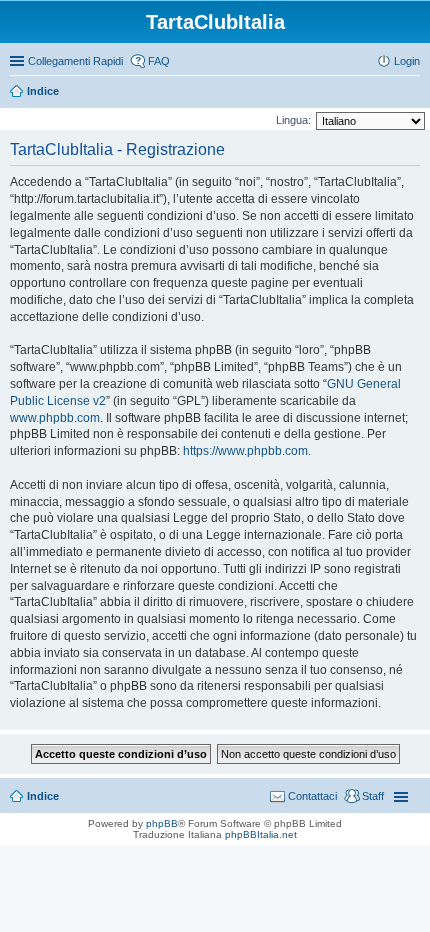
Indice (43, 91)
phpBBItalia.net (261, 834)
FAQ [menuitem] (159, 61)
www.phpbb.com (55, 418)
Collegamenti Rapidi (75, 61)
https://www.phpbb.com (245, 451)
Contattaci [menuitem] (312, 796)
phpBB (162, 823)
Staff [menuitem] (373, 796)
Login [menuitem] (407, 61)
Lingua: (293, 120)
